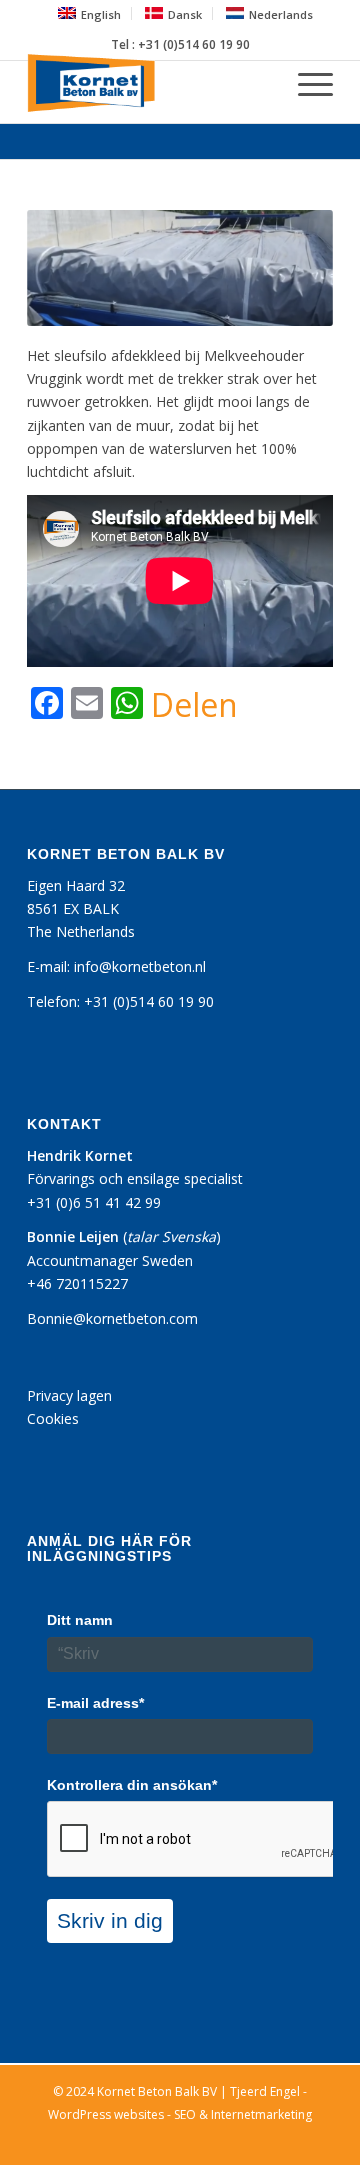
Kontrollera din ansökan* (132, 1785)
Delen (194, 705)
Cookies (53, 1418)
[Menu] (305, 83)
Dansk (185, 14)
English (101, 14)
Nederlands (281, 14)
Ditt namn (80, 1620)
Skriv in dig (110, 1920)
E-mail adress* (95, 1703)
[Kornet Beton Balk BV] (149, 83)
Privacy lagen (69, 1395)
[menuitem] (90, 13)
